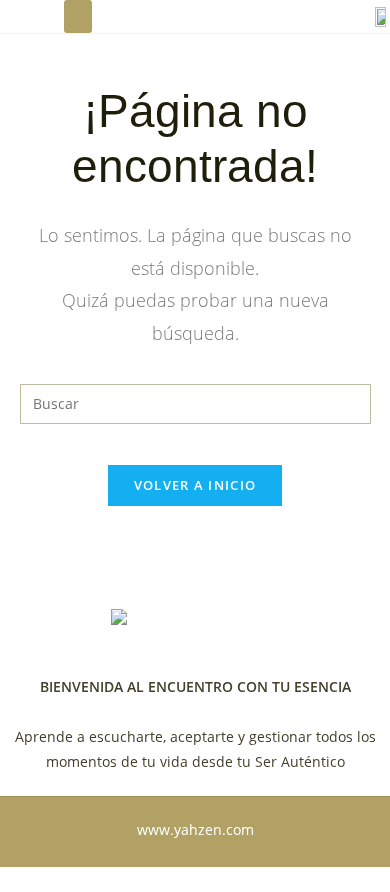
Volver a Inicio (195, 485)
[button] (78, 16)
